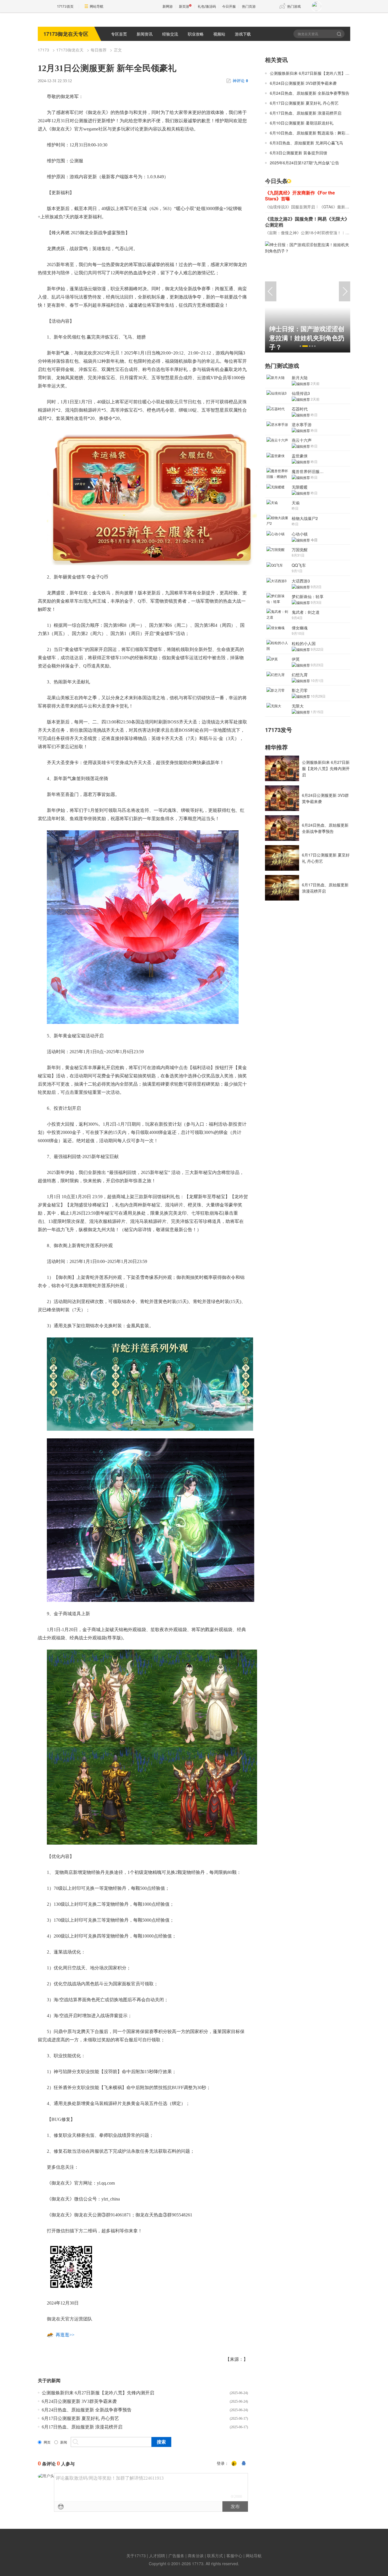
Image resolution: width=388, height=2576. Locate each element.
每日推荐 (99, 50)
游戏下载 (243, 34)
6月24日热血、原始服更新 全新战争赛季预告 (87, 2410)
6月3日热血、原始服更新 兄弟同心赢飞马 (306, 143)
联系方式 (215, 2556)
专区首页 (119, 34)
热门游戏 (294, 6)
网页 (47, 2442)
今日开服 (229, 6)
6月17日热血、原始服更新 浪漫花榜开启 (82, 2427)
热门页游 (249, 6)
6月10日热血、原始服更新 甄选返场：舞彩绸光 (312, 133)
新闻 (64, 2442)
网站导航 (97, 6)
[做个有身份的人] (234, 2464)
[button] (300, 346)
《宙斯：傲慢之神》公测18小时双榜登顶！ (303, 233)
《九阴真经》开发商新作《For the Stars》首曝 (300, 196)
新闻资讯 (145, 34)
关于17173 (136, 2556)
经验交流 (170, 34)
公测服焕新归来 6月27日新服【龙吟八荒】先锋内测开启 (98, 2393)
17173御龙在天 (70, 50)
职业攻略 (196, 34)
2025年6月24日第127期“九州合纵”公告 (304, 163)
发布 (235, 2506)
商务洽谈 (196, 2556)
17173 (43, 50)
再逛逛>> (65, 2335)
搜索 (340, 34)
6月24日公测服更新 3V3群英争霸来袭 (79, 2401)
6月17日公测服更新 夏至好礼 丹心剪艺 (80, 2418)
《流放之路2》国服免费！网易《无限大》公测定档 (307, 222)
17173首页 (65, 6)
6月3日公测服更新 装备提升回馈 (299, 153)
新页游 (184, 6)
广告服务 (176, 2556)
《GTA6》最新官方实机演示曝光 (348, 207)
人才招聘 (157, 2556)
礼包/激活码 (207, 6)
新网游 (168, 6)
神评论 (240, 81)
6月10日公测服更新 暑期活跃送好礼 (302, 123)
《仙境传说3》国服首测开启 (290, 207)
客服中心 (234, 2556)
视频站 (219, 34)
